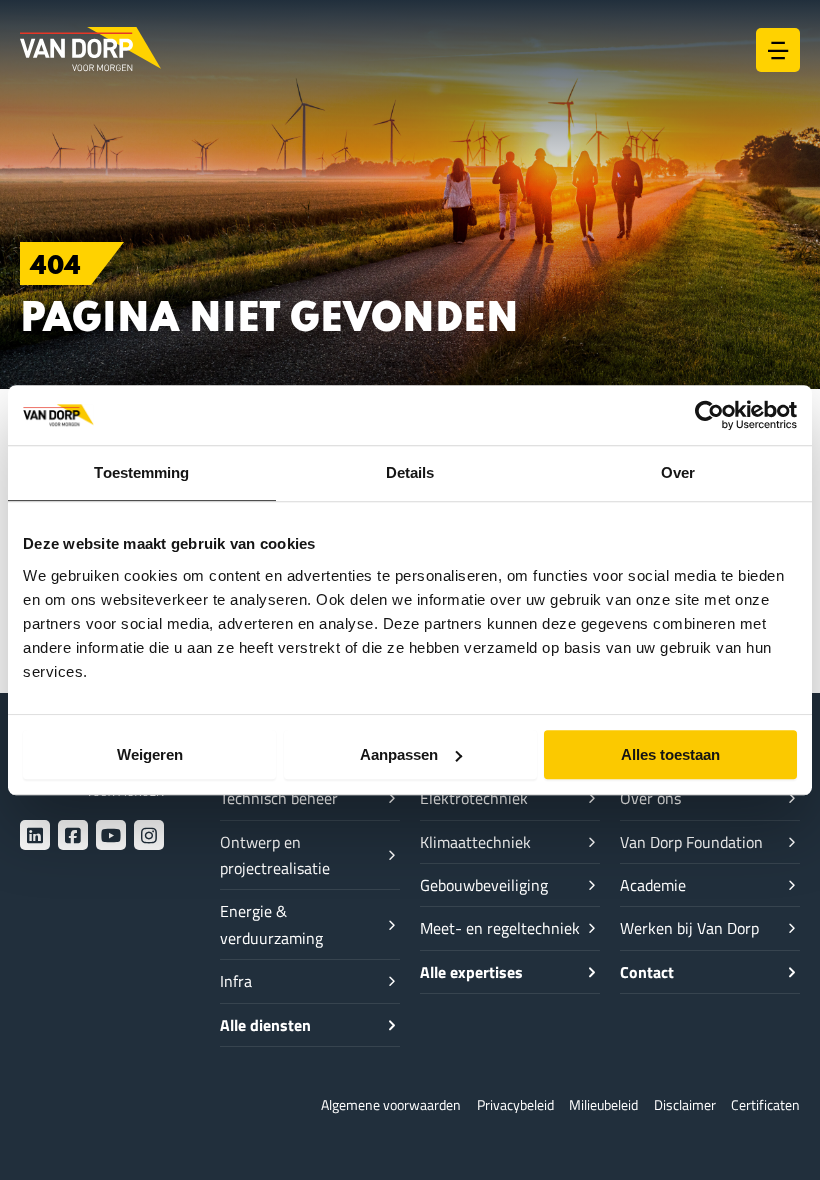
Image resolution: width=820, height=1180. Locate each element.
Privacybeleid (515, 1104)
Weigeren (150, 754)
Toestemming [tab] (141, 472)
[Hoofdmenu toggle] (778, 50)
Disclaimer (685, 1104)
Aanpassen (399, 754)
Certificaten (765, 1104)
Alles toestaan (670, 754)
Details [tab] (410, 472)
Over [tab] (678, 472)
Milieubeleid (603, 1104)
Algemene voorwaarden (391, 1104)
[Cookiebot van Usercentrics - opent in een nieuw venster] (709, 415)
